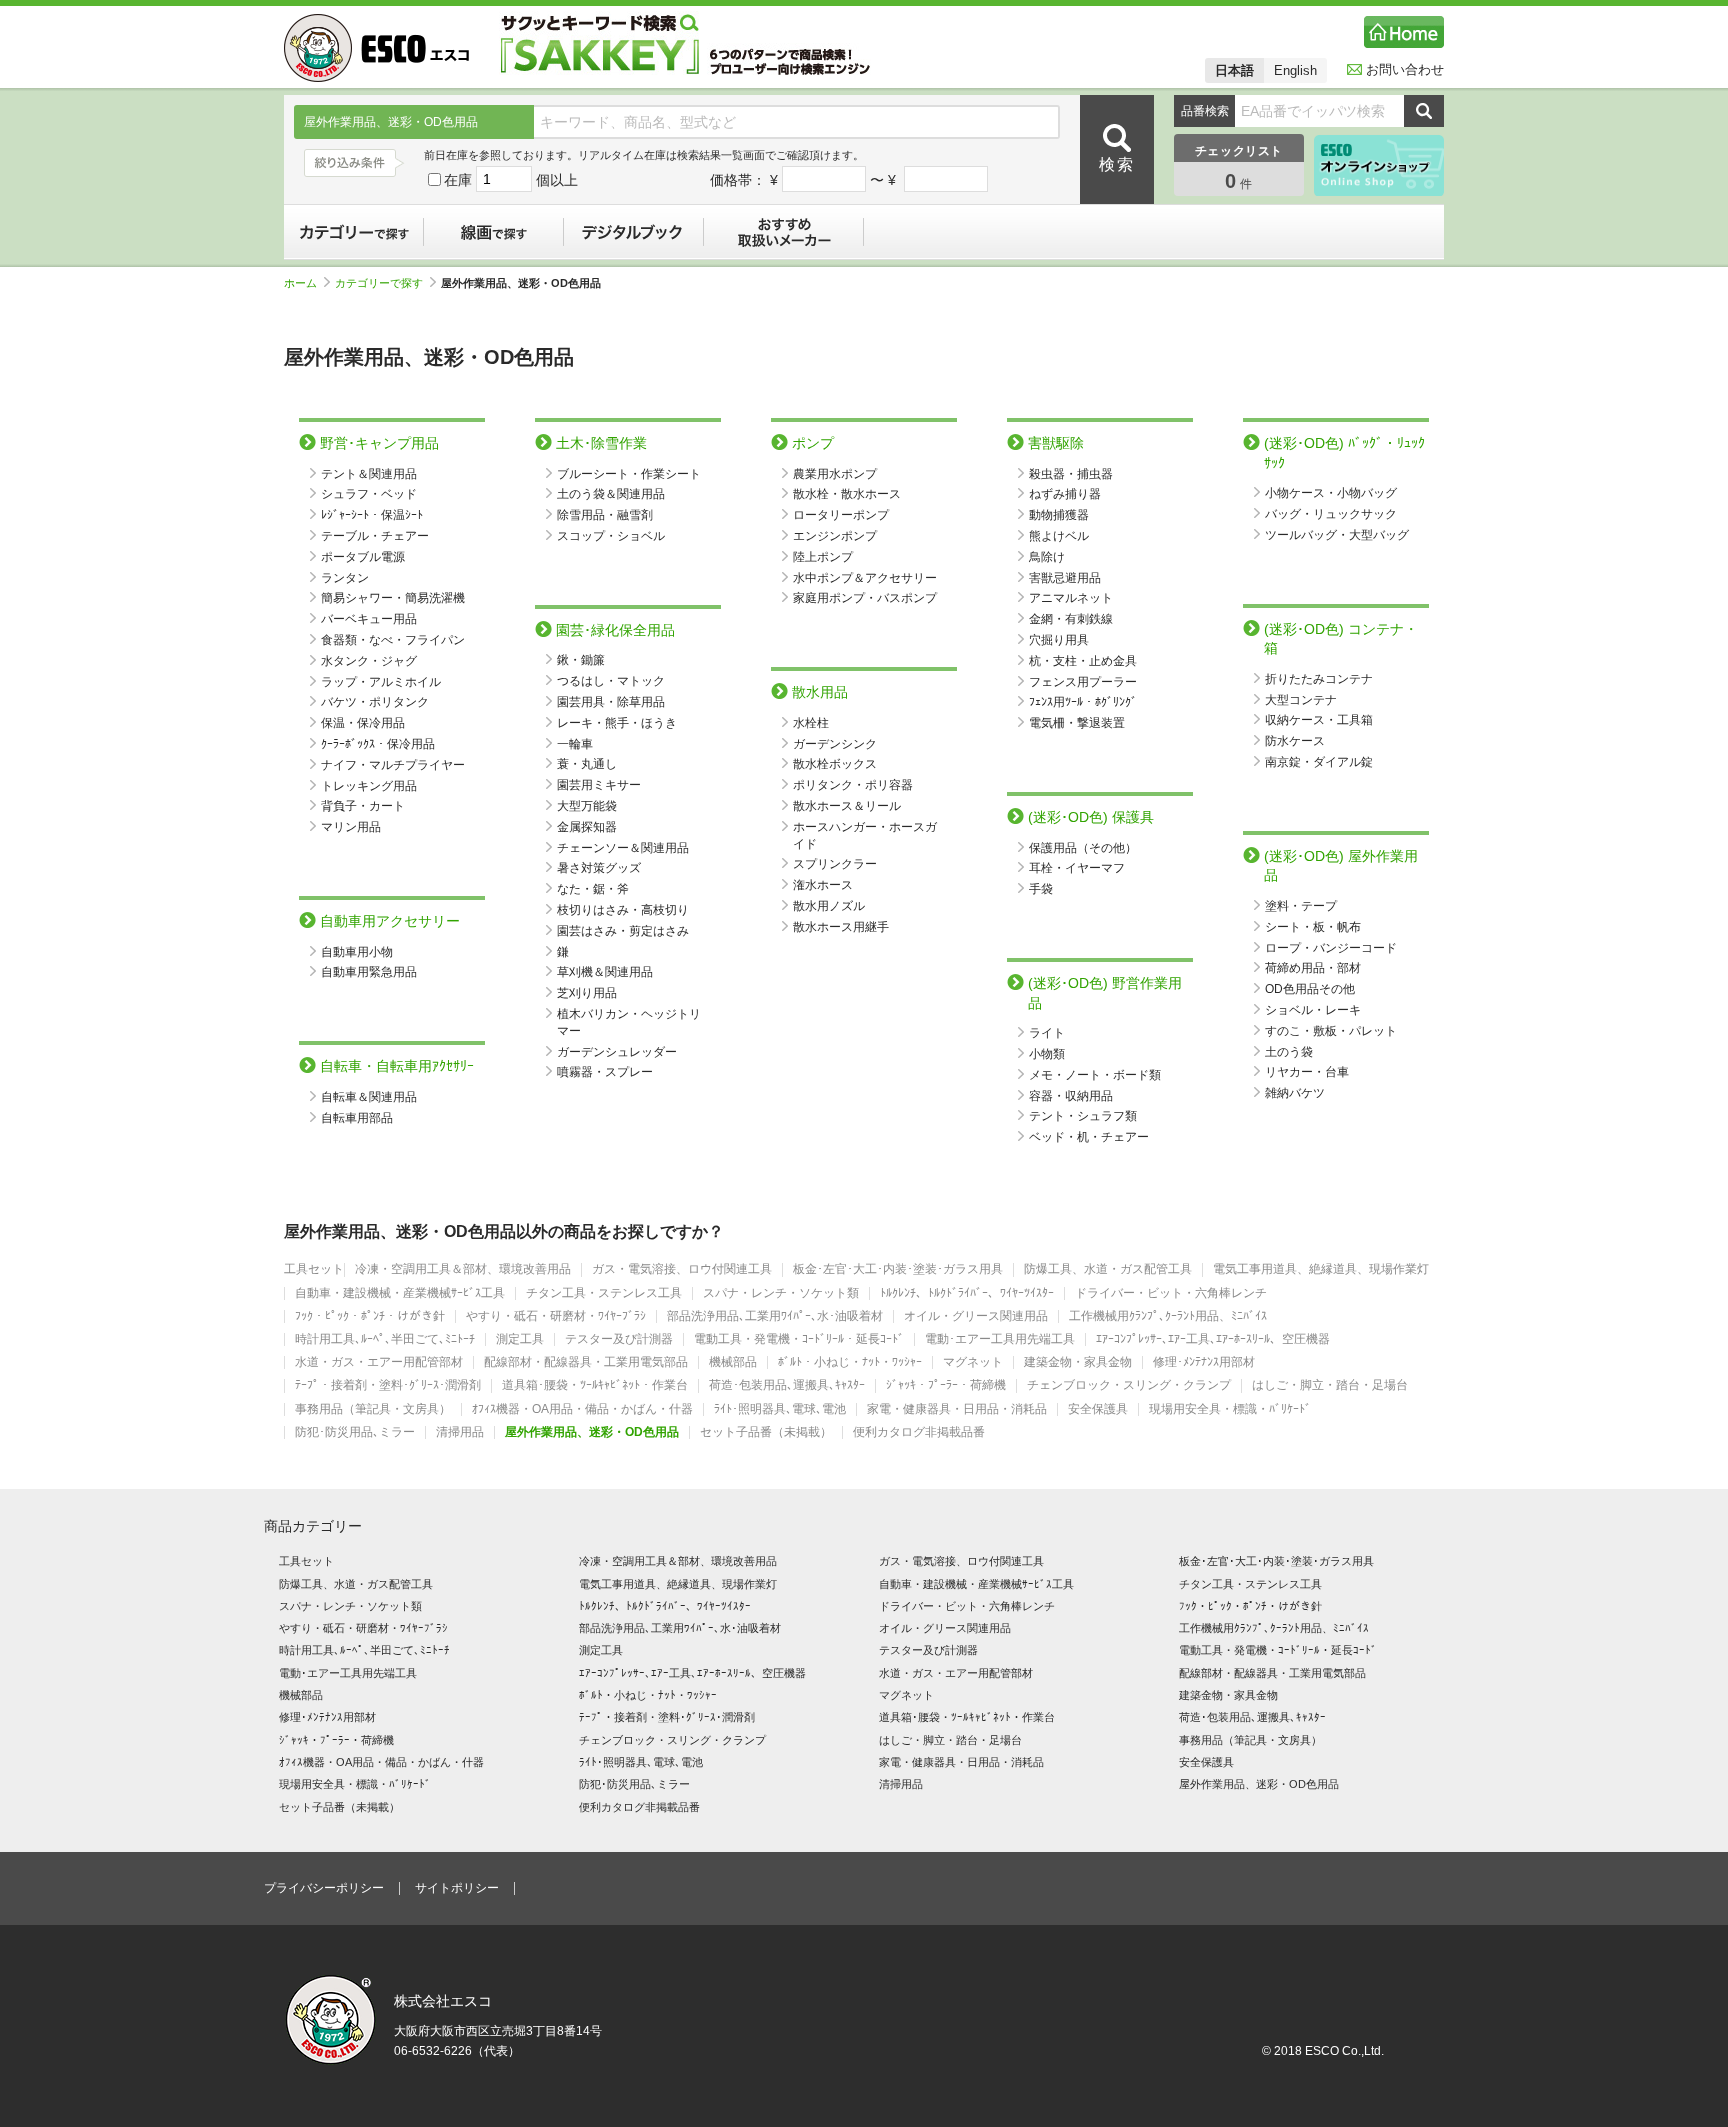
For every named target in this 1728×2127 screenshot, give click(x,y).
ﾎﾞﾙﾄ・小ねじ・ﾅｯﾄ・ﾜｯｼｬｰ (850, 1362)
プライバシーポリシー (324, 1888)
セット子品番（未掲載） (766, 1432)
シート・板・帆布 (1313, 927)
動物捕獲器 (1059, 515)
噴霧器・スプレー (605, 1072)
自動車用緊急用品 (369, 972)
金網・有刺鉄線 (1071, 619)
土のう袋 (1289, 1052)
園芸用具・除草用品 (611, 702)
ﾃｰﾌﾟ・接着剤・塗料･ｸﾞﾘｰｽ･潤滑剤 (388, 1385)
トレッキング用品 (369, 786)
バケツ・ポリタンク (375, 702)
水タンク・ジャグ (369, 661)
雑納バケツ (1295, 1093)
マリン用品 (351, 827)
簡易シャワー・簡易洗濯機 (393, 598)
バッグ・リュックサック (1331, 514)
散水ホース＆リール (847, 806)
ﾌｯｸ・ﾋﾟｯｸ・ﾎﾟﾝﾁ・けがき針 (370, 1316)
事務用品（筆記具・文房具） (373, 1409)
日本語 (1234, 70)
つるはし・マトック (611, 681)
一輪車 (575, 744)
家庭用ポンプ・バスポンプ (865, 598)
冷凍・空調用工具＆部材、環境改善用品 (463, 1269)
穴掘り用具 (1059, 640)
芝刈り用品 (587, 993)
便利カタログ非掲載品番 (919, 1432)
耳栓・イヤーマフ (1077, 868)
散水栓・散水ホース (847, 494)
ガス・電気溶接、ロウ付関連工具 (682, 1269)
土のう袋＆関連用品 (611, 494)
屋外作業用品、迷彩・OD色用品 (592, 1432)
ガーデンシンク (835, 744)
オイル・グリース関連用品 (976, 1316)
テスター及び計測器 (619, 1339)
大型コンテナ (1301, 700)
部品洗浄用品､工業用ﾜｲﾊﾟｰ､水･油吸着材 (775, 1316)
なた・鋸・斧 (593, 889)
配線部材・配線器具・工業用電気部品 (586, 1362)
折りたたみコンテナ (1319, 679)
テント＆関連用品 (369, 474)
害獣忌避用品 (1065, 578)
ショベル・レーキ (1313, 1010)
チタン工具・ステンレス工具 (604, 1293)
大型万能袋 (587, 806)
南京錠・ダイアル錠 (1319, 762)
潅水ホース (823, 885)
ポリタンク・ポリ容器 (853, 785)
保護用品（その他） (1083, 848)
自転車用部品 (357, 1118)
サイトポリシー (457, 1888)
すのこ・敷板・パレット (1331, 1031)
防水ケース (1295, 741)
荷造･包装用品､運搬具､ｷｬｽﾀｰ (787, 1385)
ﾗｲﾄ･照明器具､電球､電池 (780, 1409)
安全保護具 (1098, 1409)
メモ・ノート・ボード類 (1095, 1075)
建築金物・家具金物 (1078, 1362)
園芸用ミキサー (599, 785)
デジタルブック (634, 232)
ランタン (345, 578)
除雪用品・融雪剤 (605, 515)
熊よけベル (1059, 536)
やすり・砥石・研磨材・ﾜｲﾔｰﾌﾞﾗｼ (556, 1316)
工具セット (314, 1269)
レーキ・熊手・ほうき (617, 723)
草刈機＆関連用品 (605, 972)
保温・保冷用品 (363, 723)
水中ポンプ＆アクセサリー (865, 578)
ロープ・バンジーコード (1331, 948)
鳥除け (1047, 557)
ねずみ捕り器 (1065, 494)
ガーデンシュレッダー (617, 1052)
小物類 (1047, 1054)
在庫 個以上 (511, 180)
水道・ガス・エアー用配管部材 (379, 1362)
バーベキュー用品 (369, 619)
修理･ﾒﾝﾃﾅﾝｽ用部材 (1204, 1362)
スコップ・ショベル (611, 536)
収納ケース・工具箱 (1319, 720)
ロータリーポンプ (841, 515)
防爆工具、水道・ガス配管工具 (1108, 1269)
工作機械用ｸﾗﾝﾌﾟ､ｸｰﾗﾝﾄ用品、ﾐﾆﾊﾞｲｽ (1168, 1316)
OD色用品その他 (1310, 989)
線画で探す (494, 232)
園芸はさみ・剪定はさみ (623, 931)
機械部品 (733, 1362)
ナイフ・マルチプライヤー (393, 765)
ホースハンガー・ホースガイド (865, 835)
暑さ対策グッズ (599, 868)
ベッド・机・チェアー (1089, 1137)
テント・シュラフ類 (1083, 1116)
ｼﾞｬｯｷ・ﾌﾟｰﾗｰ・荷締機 (946, 1385)
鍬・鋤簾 (581, 660)
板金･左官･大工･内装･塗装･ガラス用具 (898, 1269)
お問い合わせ (1405, 69)
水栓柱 (811, 723)
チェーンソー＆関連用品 (623, 848)
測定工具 (520, 1339)
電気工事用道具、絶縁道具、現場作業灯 (1321, 1269)
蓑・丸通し (587, 764)
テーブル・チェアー (375, 536)
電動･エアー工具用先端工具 (1000, 1339)
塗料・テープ (1301, 906)
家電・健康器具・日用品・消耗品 (957, 1409)
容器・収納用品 (1071, 1096)
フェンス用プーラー (1083, 682)
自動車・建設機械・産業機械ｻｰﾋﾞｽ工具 (400, 1293)
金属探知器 (587, 827)
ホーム (300, 283)
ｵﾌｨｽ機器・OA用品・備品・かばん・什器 (582, 1409)
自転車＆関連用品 (369, 1097)
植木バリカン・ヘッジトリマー (629, 1022)
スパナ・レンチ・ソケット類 (781, 1293)
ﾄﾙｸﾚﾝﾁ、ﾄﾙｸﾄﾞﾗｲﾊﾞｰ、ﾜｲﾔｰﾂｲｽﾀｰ (967, 1293)
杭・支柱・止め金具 (1083, 661)
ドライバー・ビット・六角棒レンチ (1171, 1293)
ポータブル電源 (363, 557)
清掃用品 (460, 1432)
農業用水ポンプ (835, 474)
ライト (1047, 1033)
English (1295, 70)
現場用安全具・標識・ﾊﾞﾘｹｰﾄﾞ (1230, 1409)
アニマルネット (1071, 598)
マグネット (973, 1362)
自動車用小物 (357, 952)
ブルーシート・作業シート (629, 474)
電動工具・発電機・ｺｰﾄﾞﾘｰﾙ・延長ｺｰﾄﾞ (799, 1339)
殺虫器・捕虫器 (1071, 474)
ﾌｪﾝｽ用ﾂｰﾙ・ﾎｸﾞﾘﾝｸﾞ (1083, 702)
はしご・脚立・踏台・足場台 (1330, 1385)
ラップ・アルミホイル (381, 682)
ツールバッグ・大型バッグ (1337, 535)
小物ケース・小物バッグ (1331, 493)
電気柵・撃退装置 (1077, 723)
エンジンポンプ (835, 536)
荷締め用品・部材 (1313, 968)
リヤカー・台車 (1307, 1072)
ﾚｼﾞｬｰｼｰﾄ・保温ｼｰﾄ (372, 515)
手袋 (1041, 889)
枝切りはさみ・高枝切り (623, 910)
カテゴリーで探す (354, 232)
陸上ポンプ (823, 557)
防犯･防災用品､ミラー (355, 1432)
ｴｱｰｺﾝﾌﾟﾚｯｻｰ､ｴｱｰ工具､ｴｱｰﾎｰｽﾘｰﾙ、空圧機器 (1213, 1339)
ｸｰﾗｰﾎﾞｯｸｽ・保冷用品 (378, 744)
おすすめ (784, 232)
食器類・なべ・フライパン (393, 640)
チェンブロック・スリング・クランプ (1129, 1385)
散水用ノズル (829, 906)
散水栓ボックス (835, 764)
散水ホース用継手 (841, 927)
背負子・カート (363, 806)
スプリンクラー (835, 864)
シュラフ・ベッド (369, 494)
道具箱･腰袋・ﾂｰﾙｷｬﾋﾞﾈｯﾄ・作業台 (595, 1385)
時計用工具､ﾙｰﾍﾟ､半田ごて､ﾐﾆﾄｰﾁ (385, 1339)
